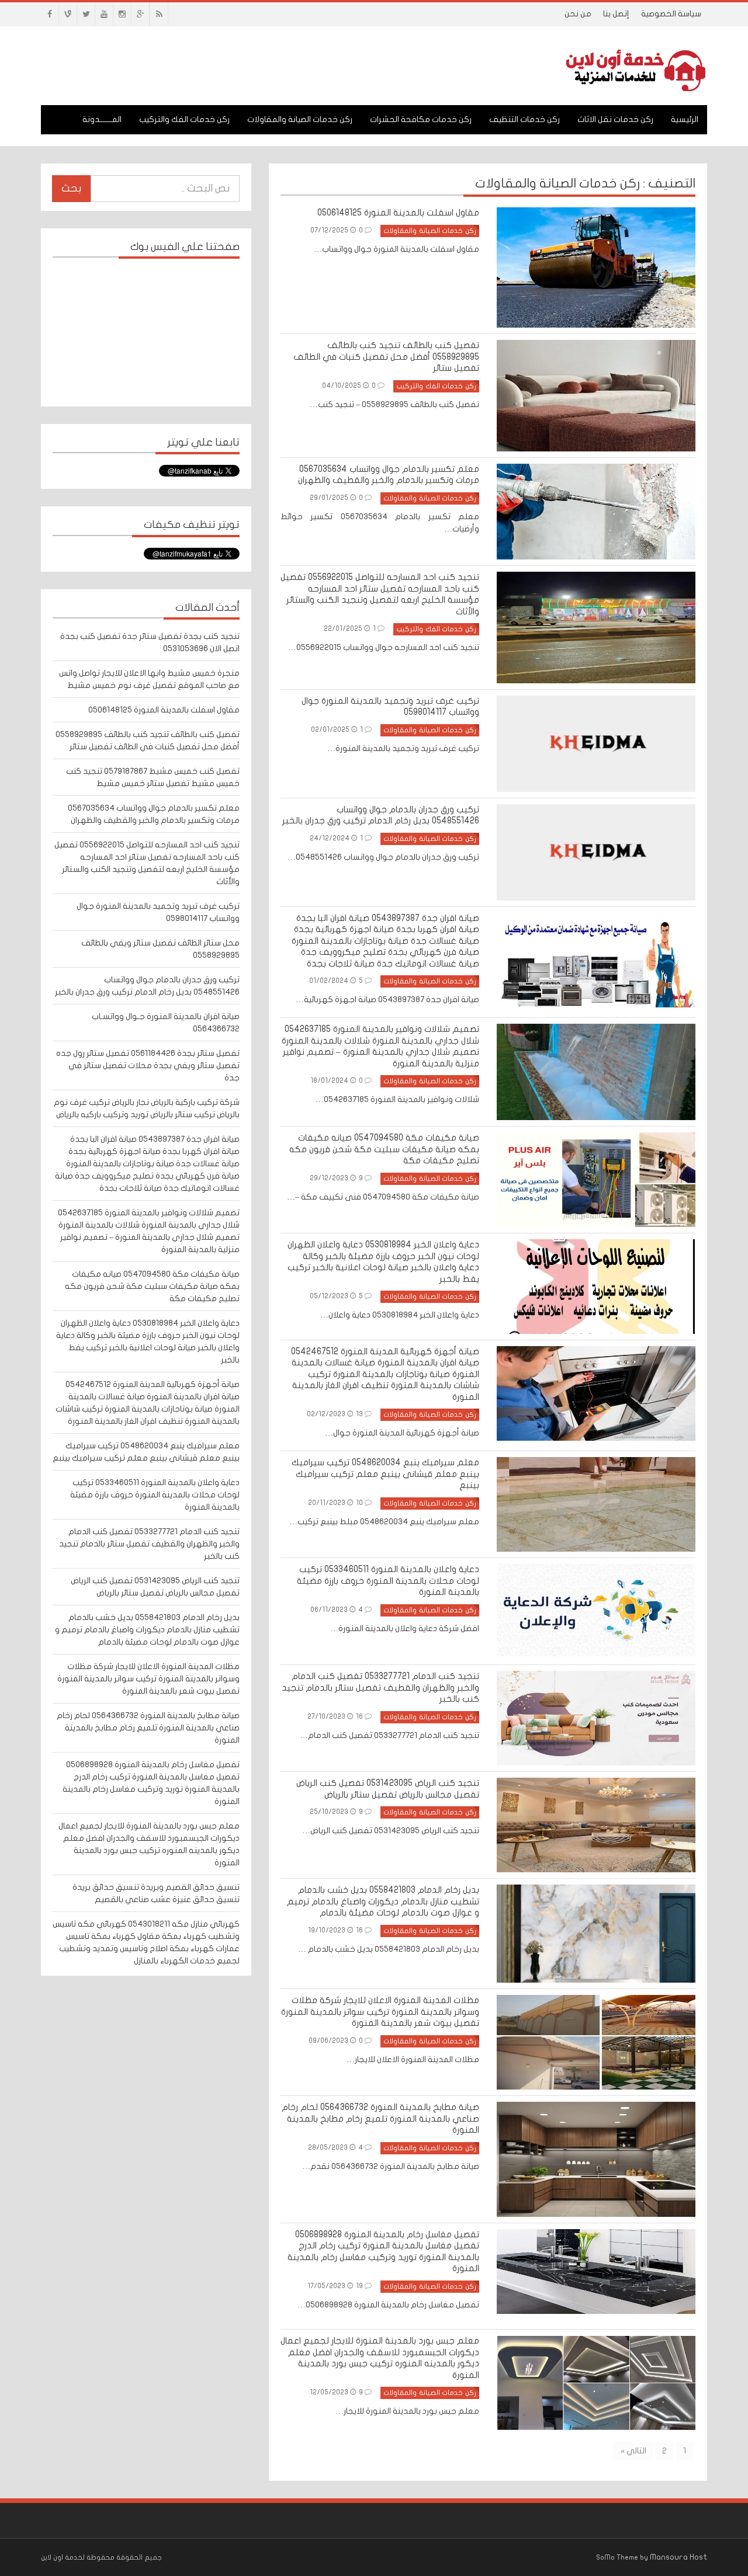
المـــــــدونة (102, 119)
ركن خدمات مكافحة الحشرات (421, 119)
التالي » (633, 2451)
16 (359, 1716)
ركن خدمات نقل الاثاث (615, 119)
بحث (71, 188)
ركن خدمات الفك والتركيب (184, 119)
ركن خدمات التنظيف (524, 119)
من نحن (578, 14)
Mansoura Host (678, 2557)
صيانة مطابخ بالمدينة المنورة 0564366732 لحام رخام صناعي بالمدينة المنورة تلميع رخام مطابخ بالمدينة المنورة (148, 1728)
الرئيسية (685, 119)
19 (359, 2286)
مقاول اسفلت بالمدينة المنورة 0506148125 (164, 710)
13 (359, 1414)
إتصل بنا (616, 14)
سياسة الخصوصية (671, 14)
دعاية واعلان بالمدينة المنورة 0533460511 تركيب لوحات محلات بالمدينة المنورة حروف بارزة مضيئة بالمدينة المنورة (155, 1495)
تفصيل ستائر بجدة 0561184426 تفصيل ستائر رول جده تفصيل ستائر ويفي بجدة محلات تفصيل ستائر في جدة (148, 1065)
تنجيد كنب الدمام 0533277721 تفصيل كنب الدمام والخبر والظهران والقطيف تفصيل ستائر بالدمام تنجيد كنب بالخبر (149, 1544)
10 (359, 1503)
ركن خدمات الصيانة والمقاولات (300, 119)
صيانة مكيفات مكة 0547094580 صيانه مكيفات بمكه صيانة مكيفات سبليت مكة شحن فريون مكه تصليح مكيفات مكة (152, 1286)
